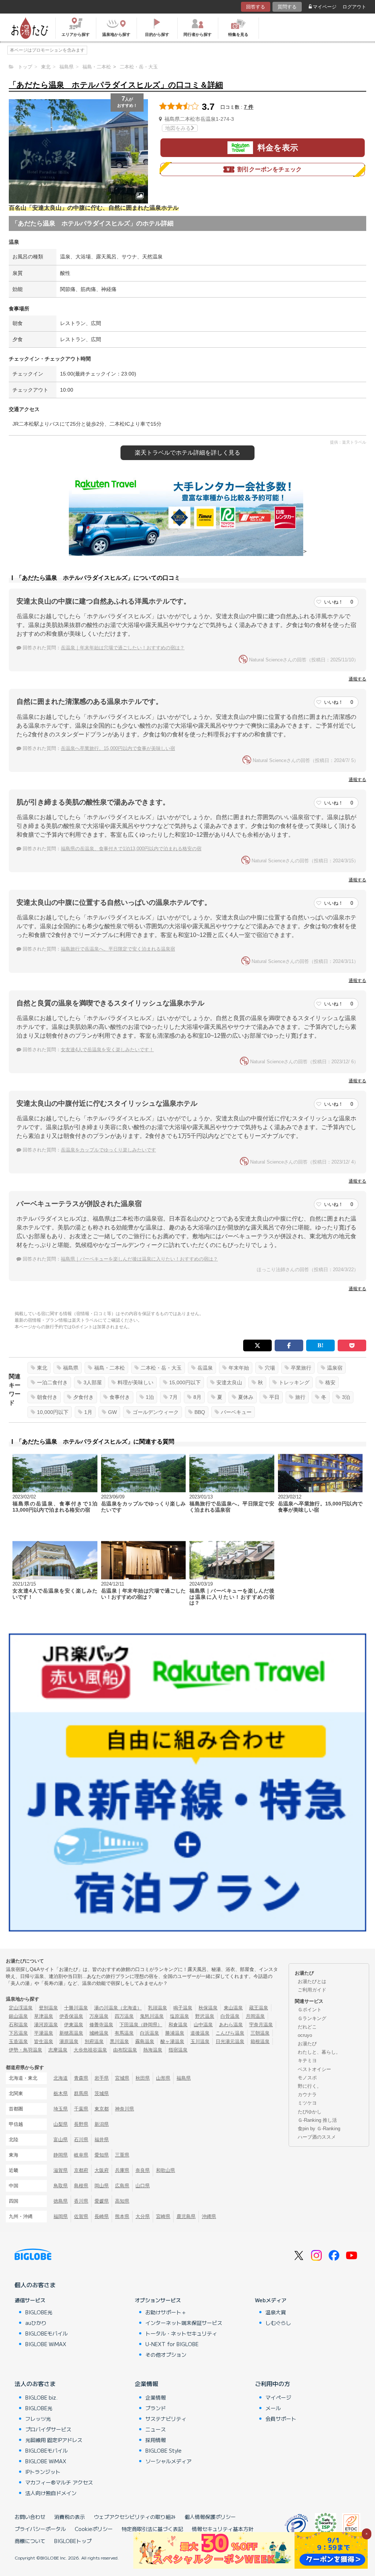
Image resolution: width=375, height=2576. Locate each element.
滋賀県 (61, 2170)
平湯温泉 (44, 2033)
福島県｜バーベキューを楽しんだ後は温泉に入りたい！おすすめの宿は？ (139, 1259)
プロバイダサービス (48, 2429)
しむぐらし (278, 2323)
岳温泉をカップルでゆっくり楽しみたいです (108, 1150)
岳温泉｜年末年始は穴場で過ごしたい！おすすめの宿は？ (123, 648)
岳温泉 (205, 1368)
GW (112, 1412)
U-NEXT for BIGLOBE (172, 2344)
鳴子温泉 (183, 2008)
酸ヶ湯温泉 (172, 2041)
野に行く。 (310, 2086)
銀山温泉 (18, 2016)
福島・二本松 (109, 1368)
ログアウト (354, 7)
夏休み (246, 1397)
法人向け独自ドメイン (51, 2493)
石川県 (81, 2140)
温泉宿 (335, 1368)
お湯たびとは (312, 1981)
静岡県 (61, 2155)
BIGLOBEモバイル (47, 2333)
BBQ (200, 1412)
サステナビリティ (166, 2419)
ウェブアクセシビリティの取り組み (135, 2517)
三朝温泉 (260, 2033)
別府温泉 (94, 2041)
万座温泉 (99, 2016)
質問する (287, 7)
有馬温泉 (124, 2033)
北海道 (61, 2078)
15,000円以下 (185, 1382)
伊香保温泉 (71, 2016)
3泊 (346, 1397)
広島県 (122, 2186)
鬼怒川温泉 (152, 2016)
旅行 (300, 1397)
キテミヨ (307, 2060)
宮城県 (122, 2078)
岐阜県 (81, 2155)
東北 (42, 1368)
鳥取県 (61, 2186)
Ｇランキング (312, 2018)
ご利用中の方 (272, 2383)
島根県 (81, 2186)
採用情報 (156, 2440)
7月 (174, 1397)
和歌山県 (166, 2170)
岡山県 (102, 2186)
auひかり (36, 2323)
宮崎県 (163, 2216)
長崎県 (102, 2216)
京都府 (81, 2170)
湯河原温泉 (46, 2025)
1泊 (150, 1397)
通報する (357, 679)
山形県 (163, 2078)
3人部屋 (93, 1382)
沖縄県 (209, 2216)
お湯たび (307, 2044)
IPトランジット (43, 2472)
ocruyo (305, 2035)
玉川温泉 (200, 2041)
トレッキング (294, 1382)
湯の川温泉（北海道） (118, 2008)
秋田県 (143, 2078)
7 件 (249, 107)
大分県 (143, 2216)
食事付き (120, 1397)
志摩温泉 (58, 2050)
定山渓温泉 (21, 2008)
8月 (197, 1397)
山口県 (143, 2186)
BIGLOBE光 (39, 2312)
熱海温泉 (153, 2050)
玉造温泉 (18, 2041)
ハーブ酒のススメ (317, 2137)
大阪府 (102, 2170)
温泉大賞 (276, 2312)
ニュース (156, 2429)
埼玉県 (61, 2109)
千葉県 (81, 2109)
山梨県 (61, 2124)
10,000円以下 (53, 1412)
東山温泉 (233, 2008)
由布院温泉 (125, 2050)
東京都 (102, 2109)
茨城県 (102, 2093)
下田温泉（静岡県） (141, 2025)
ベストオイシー (314, 2069)
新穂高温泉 (71, 2033)
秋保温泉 (208, 2008)
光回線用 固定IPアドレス (54, 2440)
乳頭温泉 (157, 2008)
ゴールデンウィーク (156, 1412)
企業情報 (146, 2383)
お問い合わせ (30, 2517)
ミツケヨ (307, 2103)
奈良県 (143, 2170)
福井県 (102, 2140)
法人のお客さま (35, 2383)
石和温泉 (18, 2025)
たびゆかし (310, 2112)
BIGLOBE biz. (41, 2397)
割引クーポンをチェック (270, 169)
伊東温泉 (74, 2025)
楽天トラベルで (187, 453)
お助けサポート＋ (166, 2312)
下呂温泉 (18, 2033)
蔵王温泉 (259, 2008)
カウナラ (307, 2095)
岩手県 (102, 2078)
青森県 (81, 2078)
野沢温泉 (205, 2016)
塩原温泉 (179, 2016)
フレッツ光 (38, 2419)
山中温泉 (203, 2025)
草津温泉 (44, 2016)
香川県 (81, 2201)
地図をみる (178, 128)
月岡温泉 (255, 2016)
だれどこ (307, 2027)
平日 (274, 1397)
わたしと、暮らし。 (319, 2052)
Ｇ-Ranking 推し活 (317, 2120)
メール (273, 2408)
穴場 (270, 1368)
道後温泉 (200, 2033)
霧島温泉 (145, 2041)
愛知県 (102, 2155)
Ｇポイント (310, 2010)
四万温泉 (124, 2016)
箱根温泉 (260, 2041)
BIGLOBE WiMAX (46, 2344)
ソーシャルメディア (168, 2461)
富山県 (61, 2140)
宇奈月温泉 (261, 2025)
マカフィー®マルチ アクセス (59, 2482)
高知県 (122, 2201)
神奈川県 (125, 2109)
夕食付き (83, 1397)
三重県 (122, 2155)
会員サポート (281, 2419)
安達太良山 (229, 1382)
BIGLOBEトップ (73, 2541)
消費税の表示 (70, 2517)
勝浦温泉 (175, 2033)
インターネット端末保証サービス (184, 2323)
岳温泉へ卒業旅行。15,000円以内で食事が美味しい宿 (118, 748)
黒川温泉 (119, 2041)
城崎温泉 (99, 2033)
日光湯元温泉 (230, 2041)
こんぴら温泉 (230, 2033)
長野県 (81, 2124)
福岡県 (61, 2216)
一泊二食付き (52, 1382)
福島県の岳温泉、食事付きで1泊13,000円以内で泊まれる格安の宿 (131, 849)
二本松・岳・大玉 (161, 1368)
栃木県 (61, 2093)
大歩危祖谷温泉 (90, 2050)
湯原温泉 (69, 2041)
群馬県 (81, 2093)
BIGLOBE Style (164, 2450)
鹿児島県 (186, 2216)
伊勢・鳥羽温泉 (25, 2050)
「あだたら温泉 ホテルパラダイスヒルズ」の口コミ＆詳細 (116, 85)
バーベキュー (236, 1412)
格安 (330, 1382)
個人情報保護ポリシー (210, 2517)
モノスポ (307, 2078)
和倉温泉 (178, 2025)
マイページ (325, 7)
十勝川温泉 (76, 2008)
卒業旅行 (301, 1368)
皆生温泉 (44, 2041)
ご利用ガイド (312, 1990)
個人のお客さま (35, 2285)
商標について (30, 2541)
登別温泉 (48, 2008)
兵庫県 (122, 2170)
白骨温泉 (230, 2016)
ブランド (156, 2408)
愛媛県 (102, 2201)
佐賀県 (81, 2216)
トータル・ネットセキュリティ (181, 2333)
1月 (88, 1412)
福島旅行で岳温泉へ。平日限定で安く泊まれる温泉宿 (118, 949)
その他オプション (166, 2355)
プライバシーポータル (40, 2529)
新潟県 (102, 2124)
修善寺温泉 (101, 2025)
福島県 (71, 1368)
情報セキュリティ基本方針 (223, 2529)
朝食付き (47, 1397)
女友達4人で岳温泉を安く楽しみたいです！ (107, 1050)
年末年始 (239, 1368)
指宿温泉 (178, 2050)
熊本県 (122, 2216)
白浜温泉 (149, 2033)
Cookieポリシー (94, 2529)
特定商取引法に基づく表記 (152, 2529)
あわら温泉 (231, 2025)
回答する (256, 7)
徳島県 (61, 2201)
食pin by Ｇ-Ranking (319, 2129)
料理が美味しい (135, 1382)
